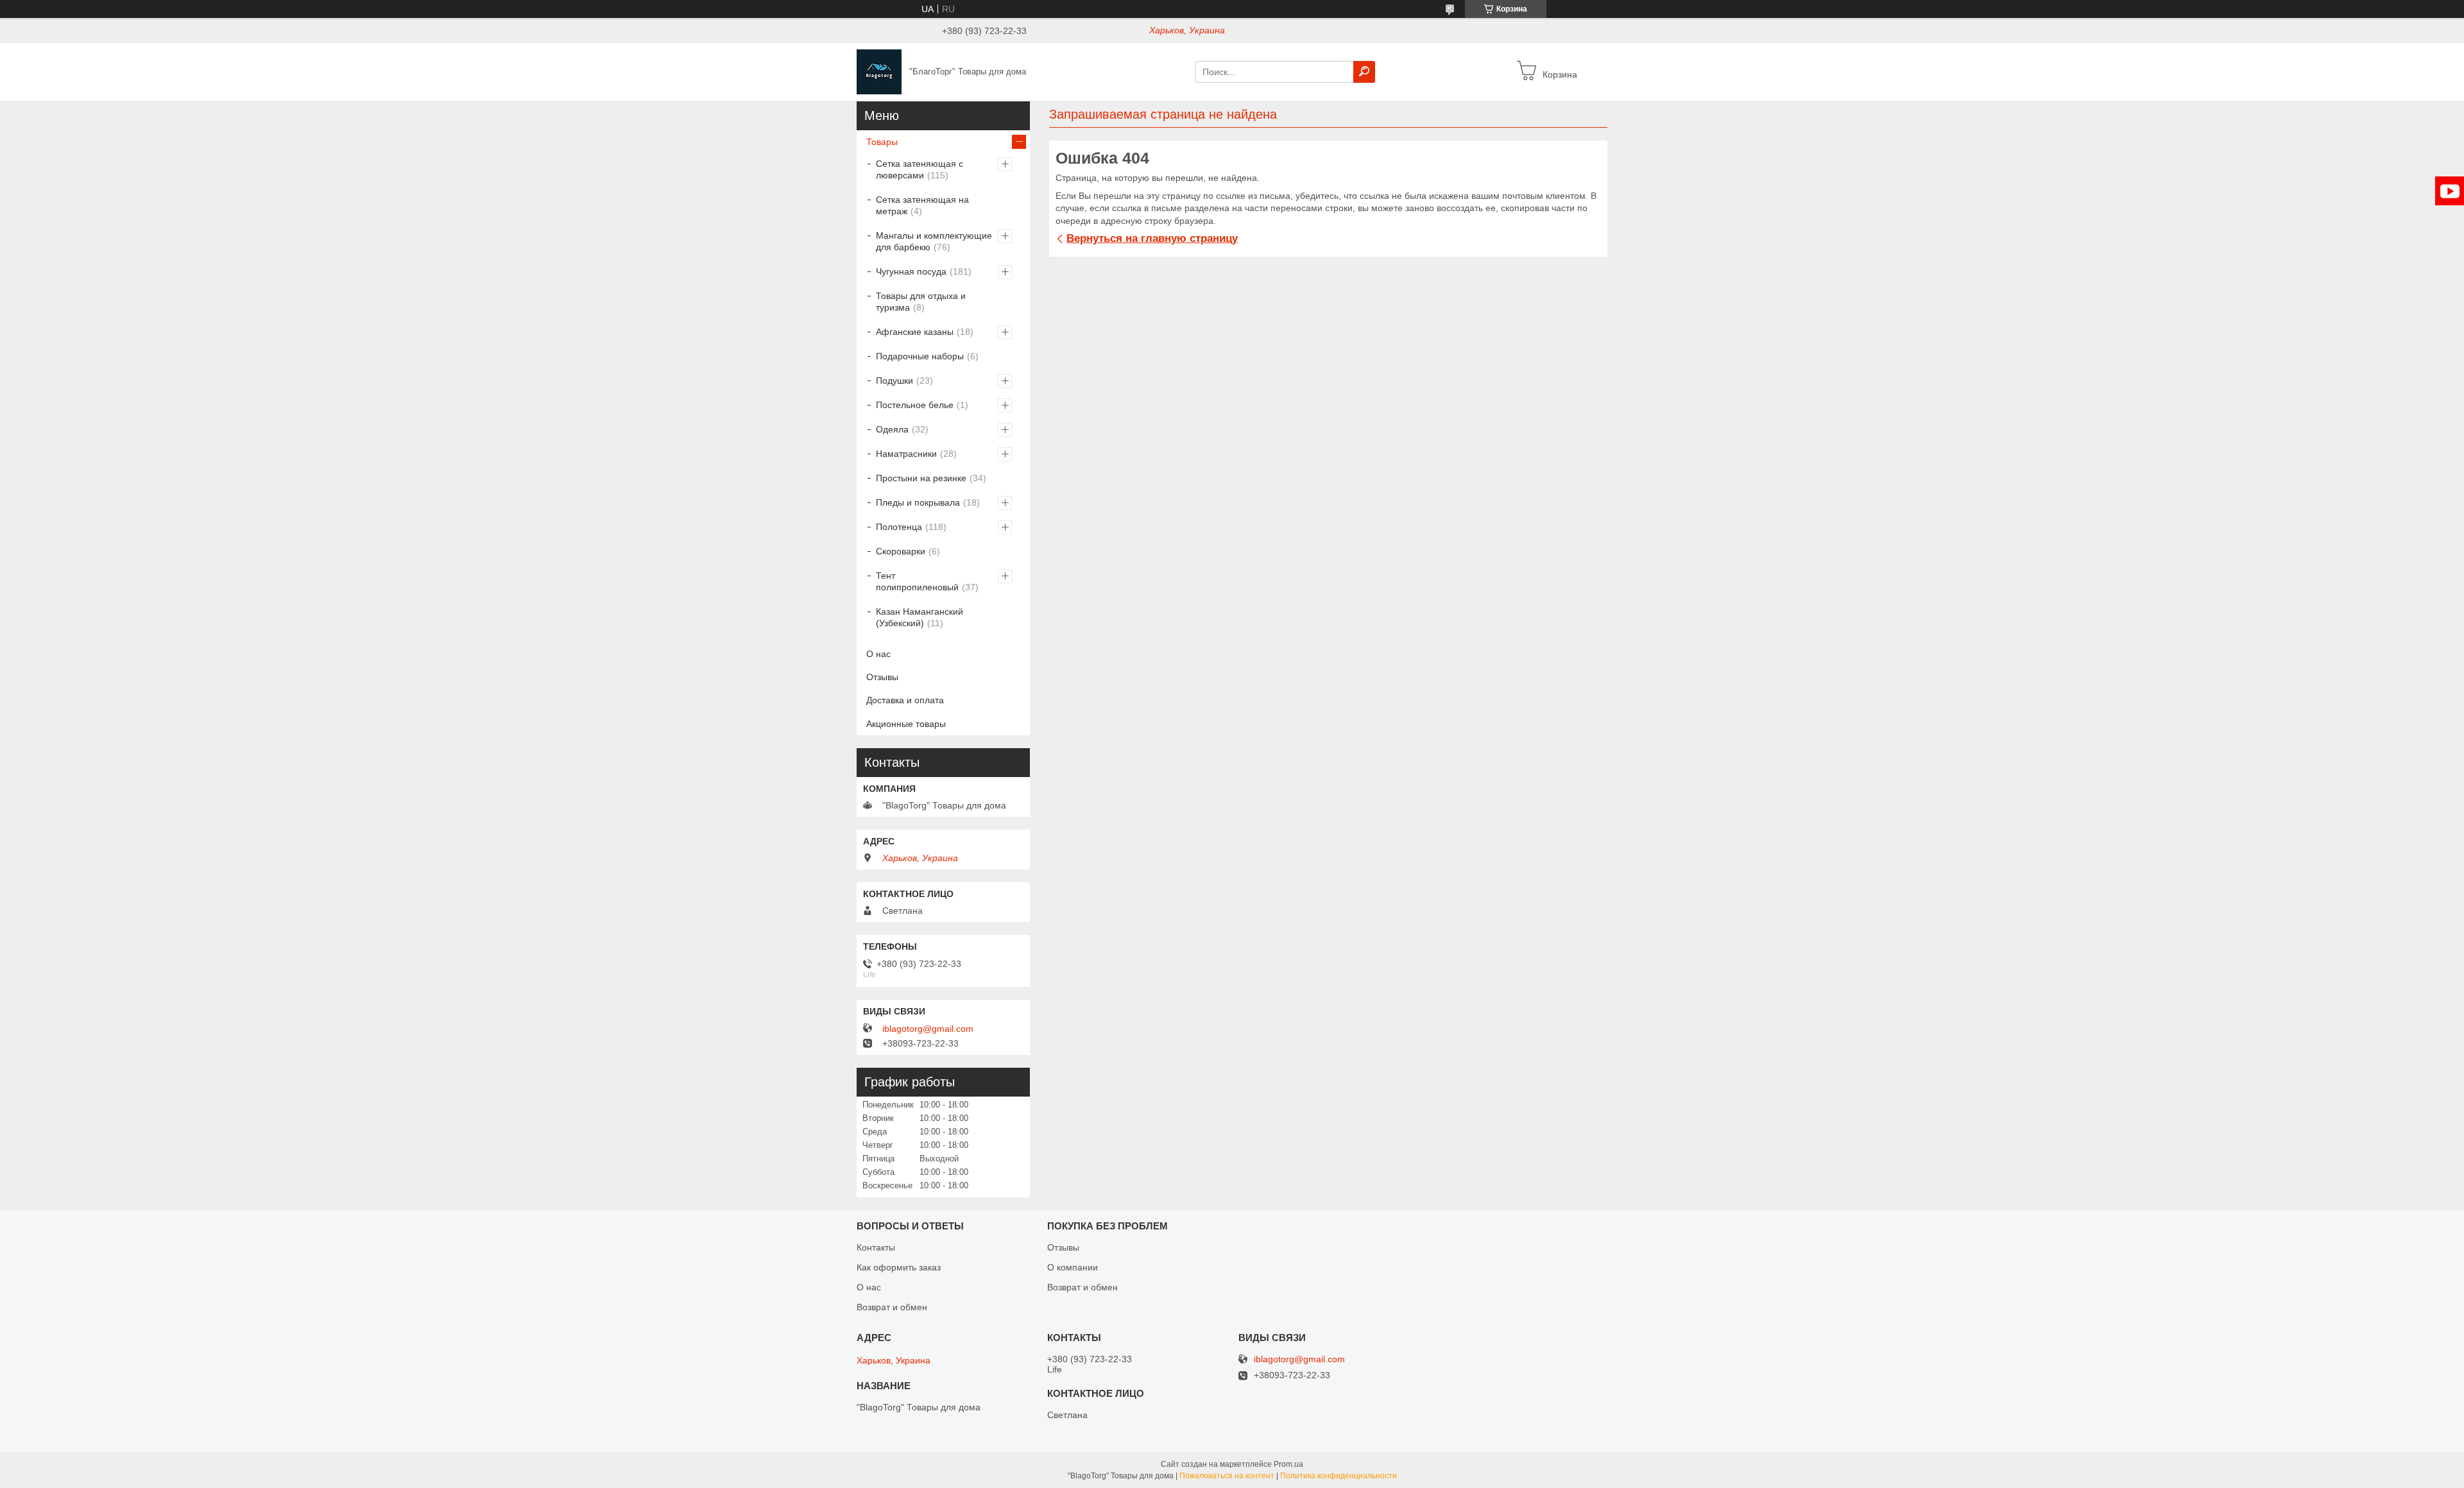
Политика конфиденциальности (1339, 1476)
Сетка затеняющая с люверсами (920, 169)
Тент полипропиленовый (917, 581)
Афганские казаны (915, 332)
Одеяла (892, 429)
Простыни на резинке (921, 478)
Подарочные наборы (920, 356)
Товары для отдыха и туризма (921, 302)
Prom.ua (1288, 1464)
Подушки (894, 381)
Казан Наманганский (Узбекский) (920, 617)
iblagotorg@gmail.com (928, 1029)
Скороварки (901, 551)
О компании (1073, 1267)
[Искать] (1364, 72)
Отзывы (882, 677)
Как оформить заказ (899, 1267)
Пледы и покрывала (918, 502)
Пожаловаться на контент (1227, 1476)
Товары (882, 142)
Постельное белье (915, 405)
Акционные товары (906, 724)
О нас (878, 654)
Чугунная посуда (911, 271)
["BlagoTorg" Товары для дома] (879, 71)
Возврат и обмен (892, 1307)
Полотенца (899, 527)
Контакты (876, 1247)
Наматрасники (906, 454)
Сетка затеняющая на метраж (922, 205)
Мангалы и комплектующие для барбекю (934, 241)
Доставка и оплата (905, 700)
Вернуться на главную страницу (1152, 238)
